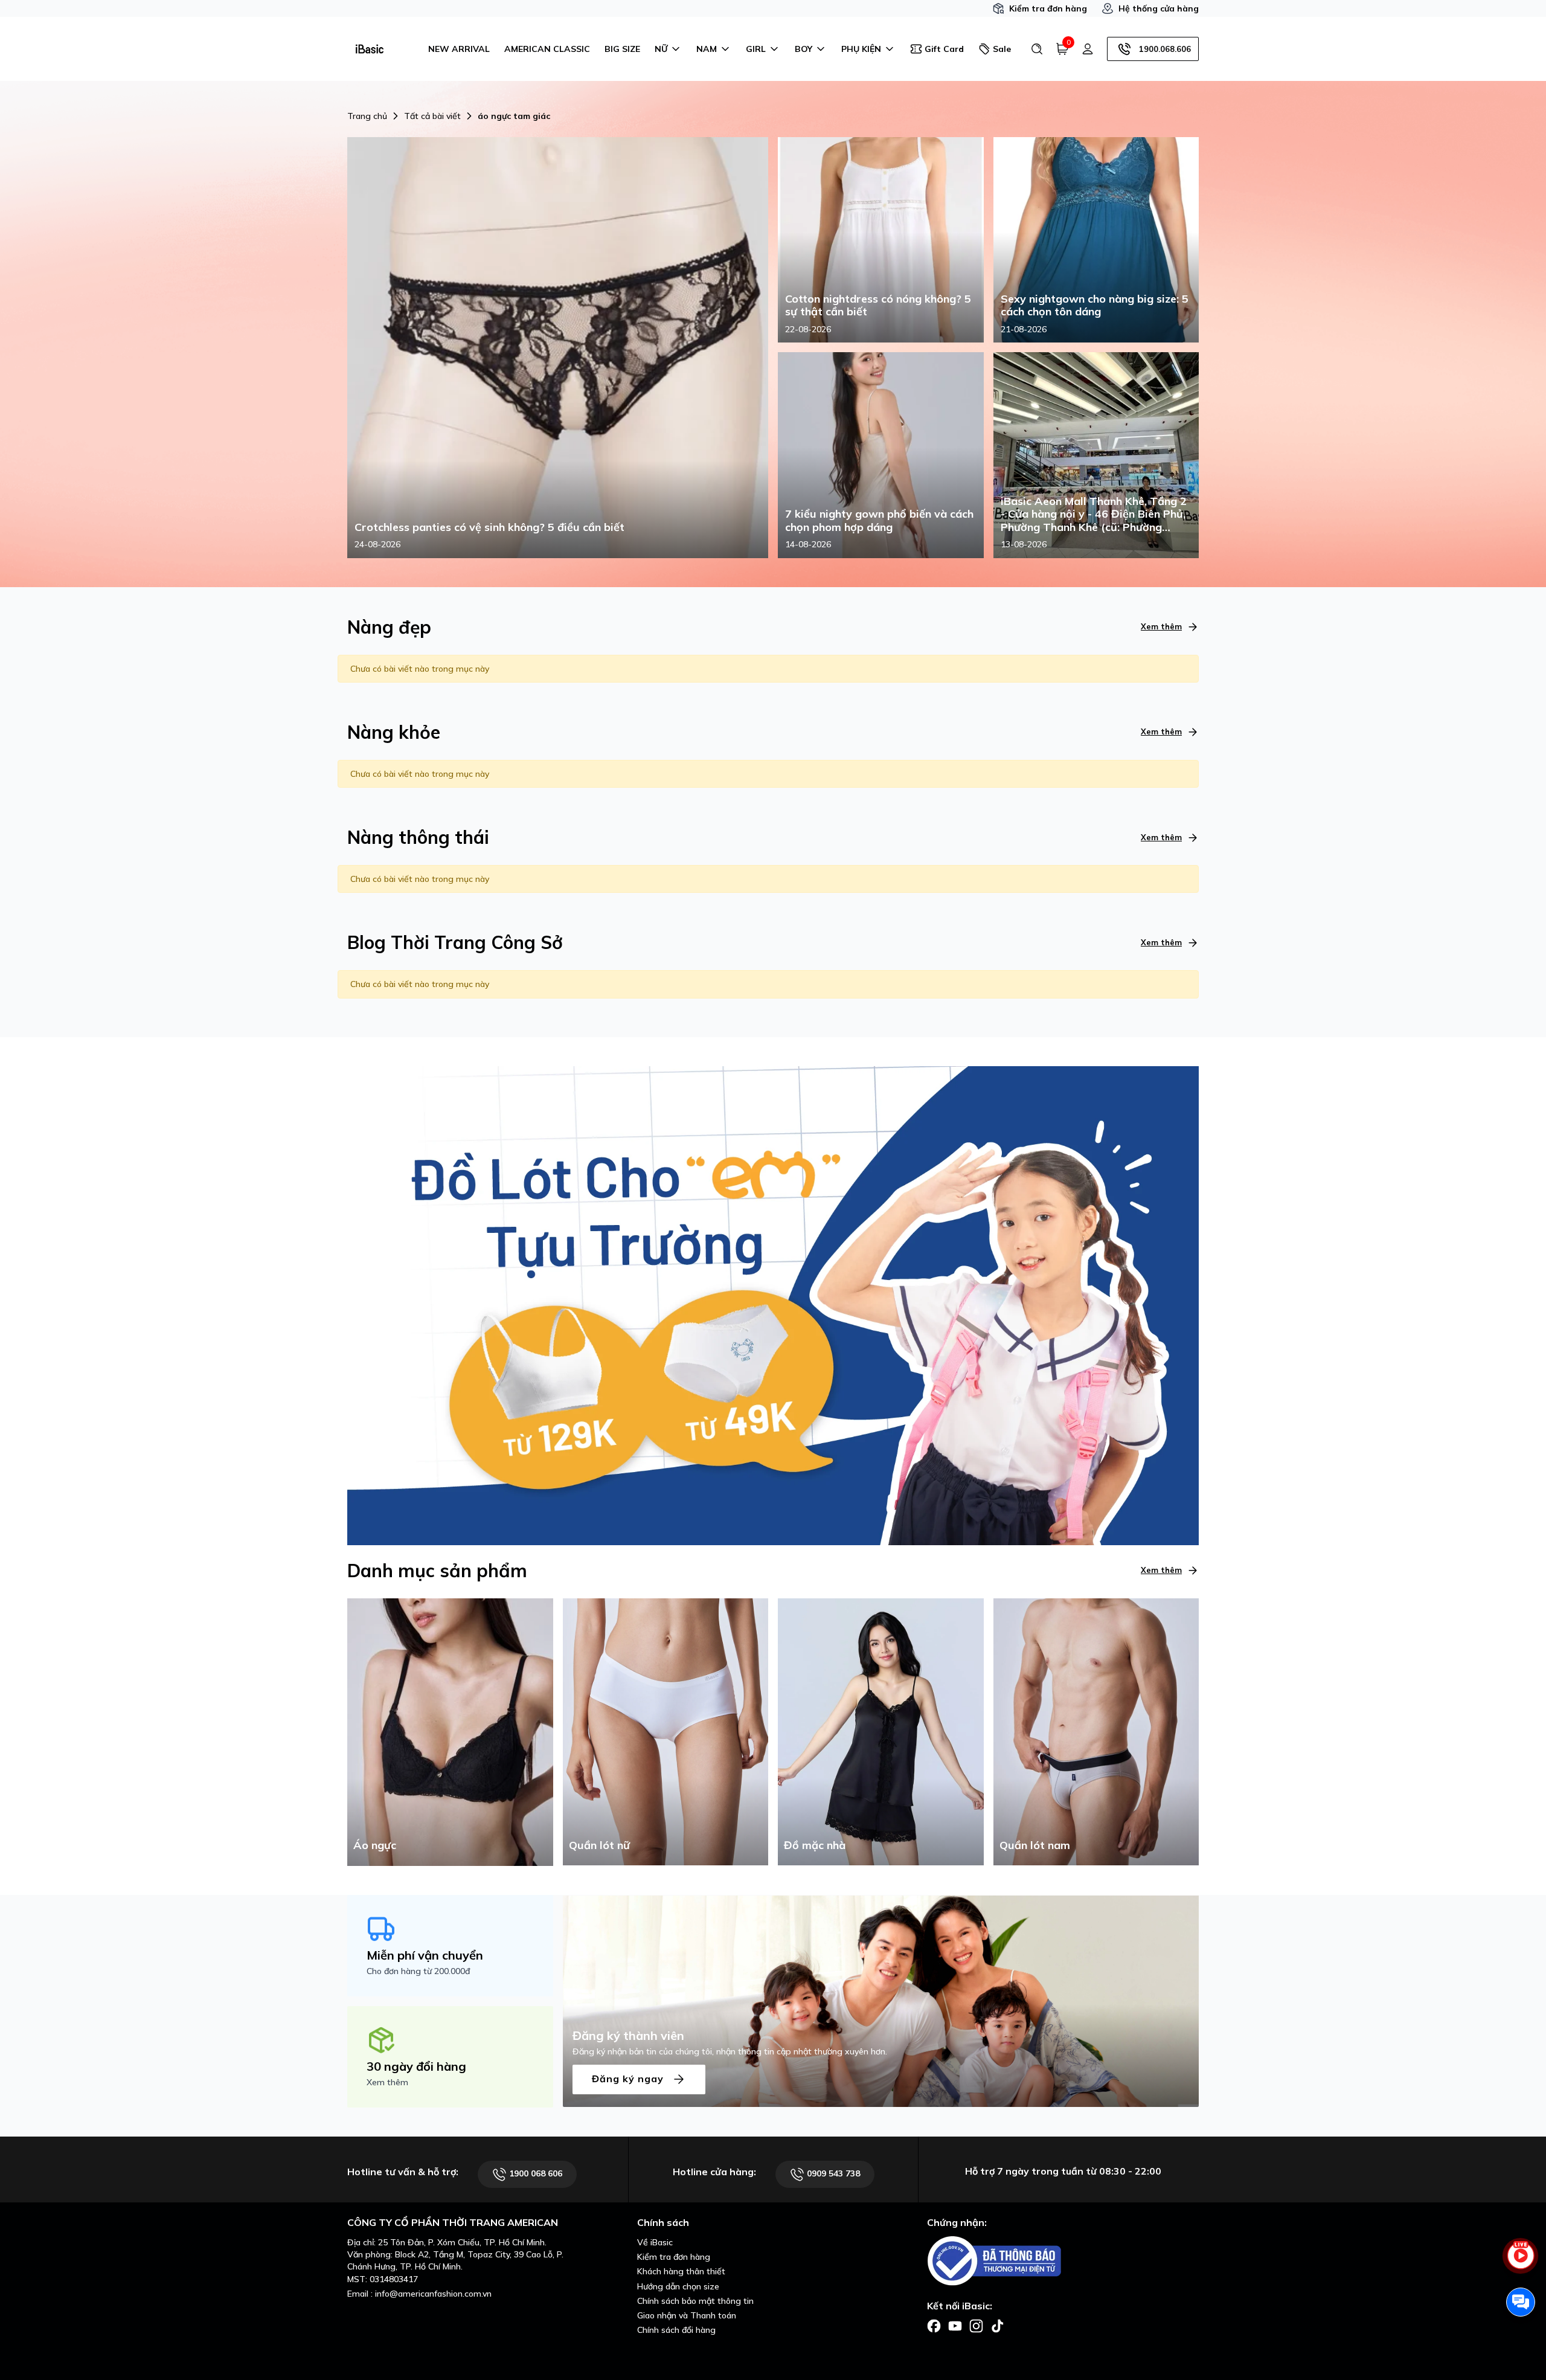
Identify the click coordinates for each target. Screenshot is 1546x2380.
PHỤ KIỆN (861, 49)
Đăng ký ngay (629, 2078)
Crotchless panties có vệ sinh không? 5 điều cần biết (489, 527)
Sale (1002, 49)
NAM (707, 49)
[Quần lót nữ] (666, 1731)
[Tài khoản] (1088, 49)
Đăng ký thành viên (628, 2035)
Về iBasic (655, 2242)
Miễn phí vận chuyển (425, 1955)
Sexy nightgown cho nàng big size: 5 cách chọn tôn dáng (1095, 305)
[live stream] (1521, 2262)
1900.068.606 (1165, 49)
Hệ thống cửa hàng (1159, 8)
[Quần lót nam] (1096, 1731)
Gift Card (944, 49)
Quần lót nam (1035, 1845)
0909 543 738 (832, 2173)
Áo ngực (375, 1845)
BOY (803, 49)
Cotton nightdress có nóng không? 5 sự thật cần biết (878, 305)
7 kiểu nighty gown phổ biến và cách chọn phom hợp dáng (879, 520)
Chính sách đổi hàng (676, 2330)
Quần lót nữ (599, 1845)
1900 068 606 (534, 2173)
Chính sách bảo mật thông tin (695, 2301)
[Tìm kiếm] (1037, 49)
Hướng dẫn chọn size (678, 2286)
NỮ (661, 49)
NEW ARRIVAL (459, 49)
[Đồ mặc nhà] (881, 1731)
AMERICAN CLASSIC (547, 49)
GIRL (756, 49)
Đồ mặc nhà (815, 1845)
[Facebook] (934, 2325)
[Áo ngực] (450, 1731)
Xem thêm (1161, 626)
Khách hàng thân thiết (681, 2271)
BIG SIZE (622, 49)
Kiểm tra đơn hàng (1048, 8)
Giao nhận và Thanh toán (687, 2315)
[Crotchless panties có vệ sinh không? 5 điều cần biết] (558, 347)
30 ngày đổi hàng (416, 2066)
